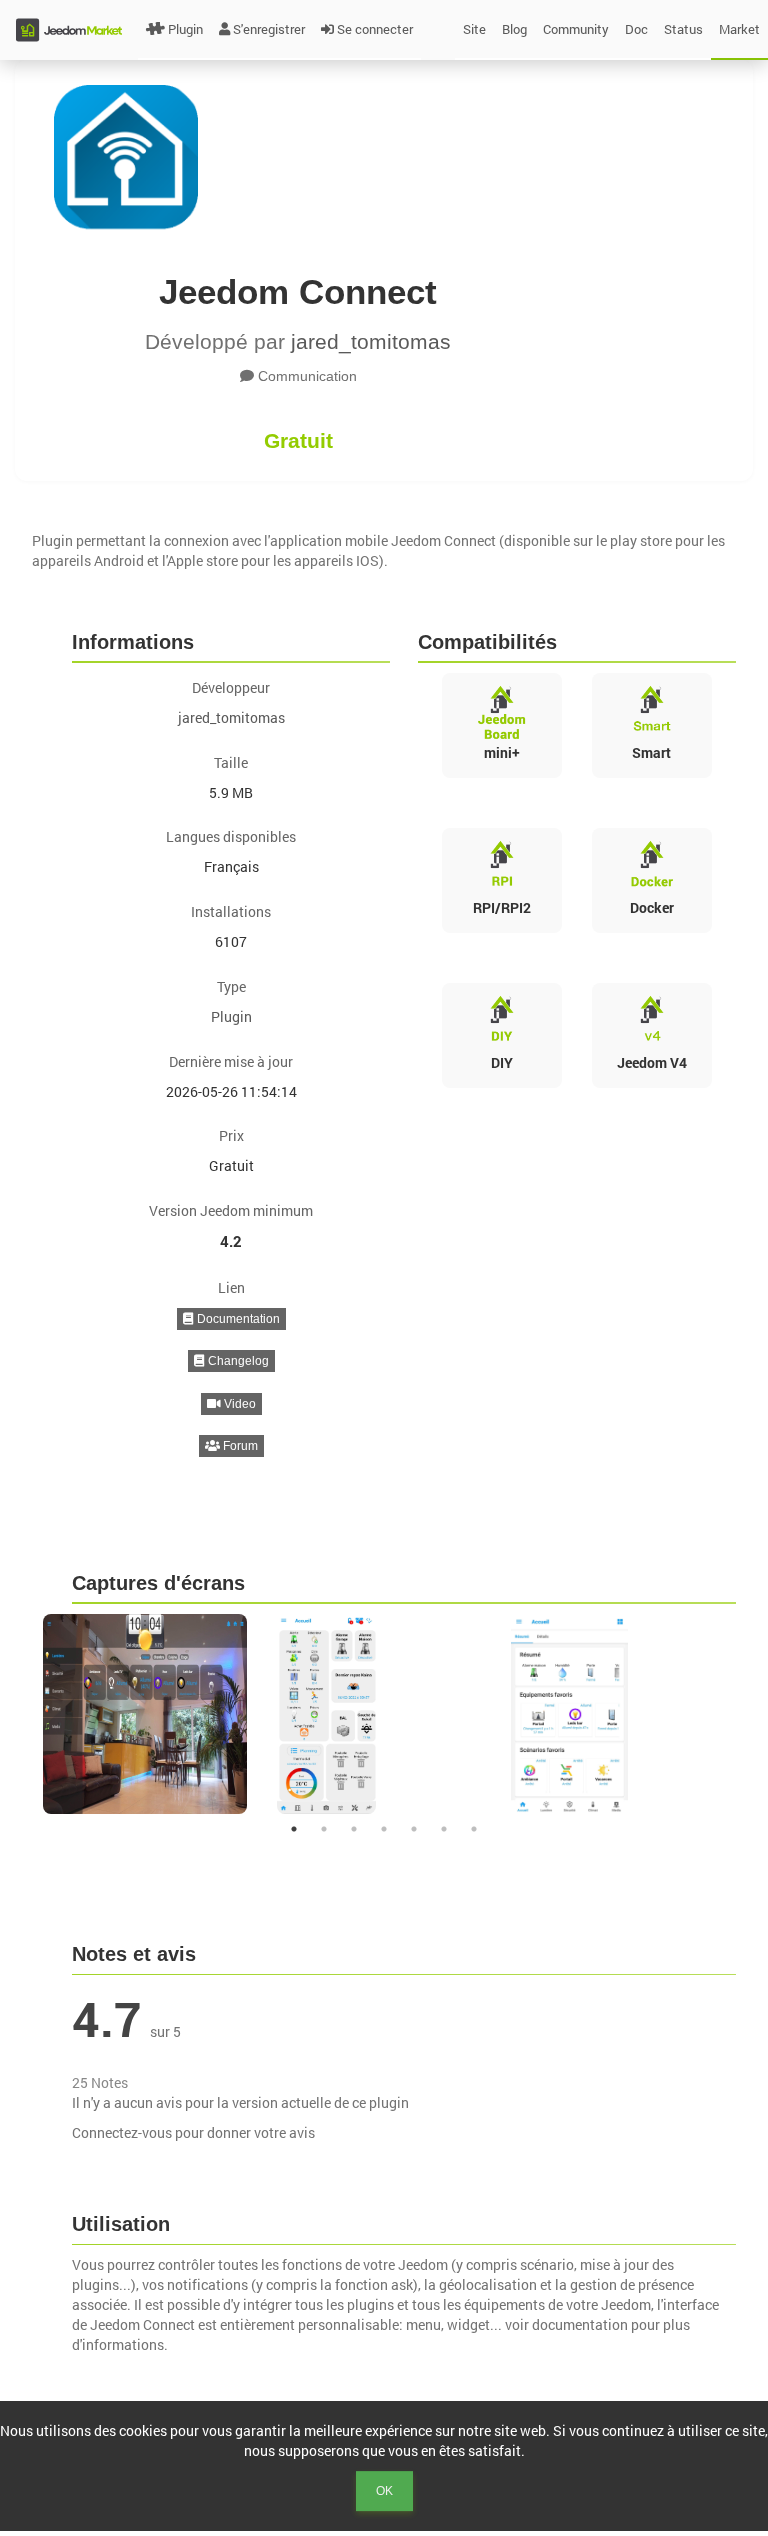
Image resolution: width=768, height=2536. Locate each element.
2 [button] (324, 1829)
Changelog (237, 1361)
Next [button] (750, 1714)
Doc (636, 29)
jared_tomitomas (371, 341)
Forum (239, 1446)
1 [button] (294, 1829)
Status (683, 29)
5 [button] (414, 1829)
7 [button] (474, 1829)
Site (474, 29)
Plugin (185, 29)
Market (739, 29)
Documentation (237, 1319)
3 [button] (354, 1829)
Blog (514, 29)
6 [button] (444, 1829)
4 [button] (384, 1829)
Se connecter (375, 29)
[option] (150, 1714)
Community (576, 29)
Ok (384, 2491)
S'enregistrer (269, 29)
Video (238, 1404)
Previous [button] (18, 1714)
